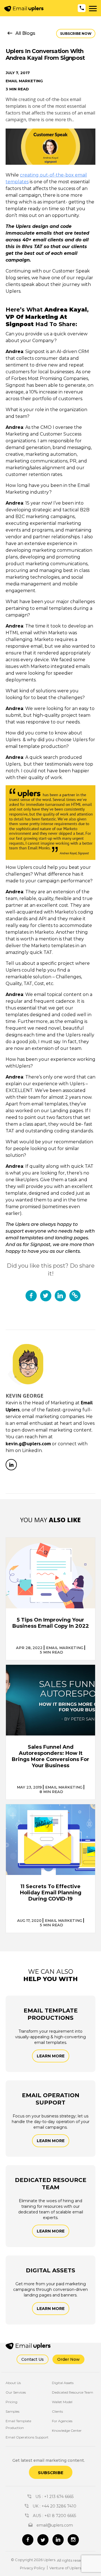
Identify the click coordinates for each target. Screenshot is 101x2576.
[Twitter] (43, 2540)
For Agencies (62, 2421)
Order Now (68, 2359)
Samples (12, 2411)
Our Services (16, 2392)
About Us (13, 2383)
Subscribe (51, 2473)
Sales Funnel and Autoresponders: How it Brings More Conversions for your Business (50, 1756)
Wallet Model (62, 2402)
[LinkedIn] (11, 1465)
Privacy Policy (32, 2568)
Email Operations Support (27, 2437)
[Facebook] (28, 2540)
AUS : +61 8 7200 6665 (54, 2516)
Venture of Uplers (65, 2568)
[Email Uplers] (24, 9)
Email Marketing (24, 81)
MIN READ (51, 1652)
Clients (57, 2411)
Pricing (12, 2402)
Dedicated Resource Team (73, 2392)
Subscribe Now (76, 34)
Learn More (51, 2056)
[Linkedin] (58, 2540)
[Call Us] (82, 8)
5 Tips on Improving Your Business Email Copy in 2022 (51, 1623)
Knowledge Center (67, 2430)
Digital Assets (63, 2383)
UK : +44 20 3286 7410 (54, 2506)
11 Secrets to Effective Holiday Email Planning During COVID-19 (51, 1893)
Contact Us (33, 2359)
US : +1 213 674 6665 (54, 2497)
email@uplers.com (54, 2525)
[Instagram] (73, 2540)
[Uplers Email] (34, 2346)
